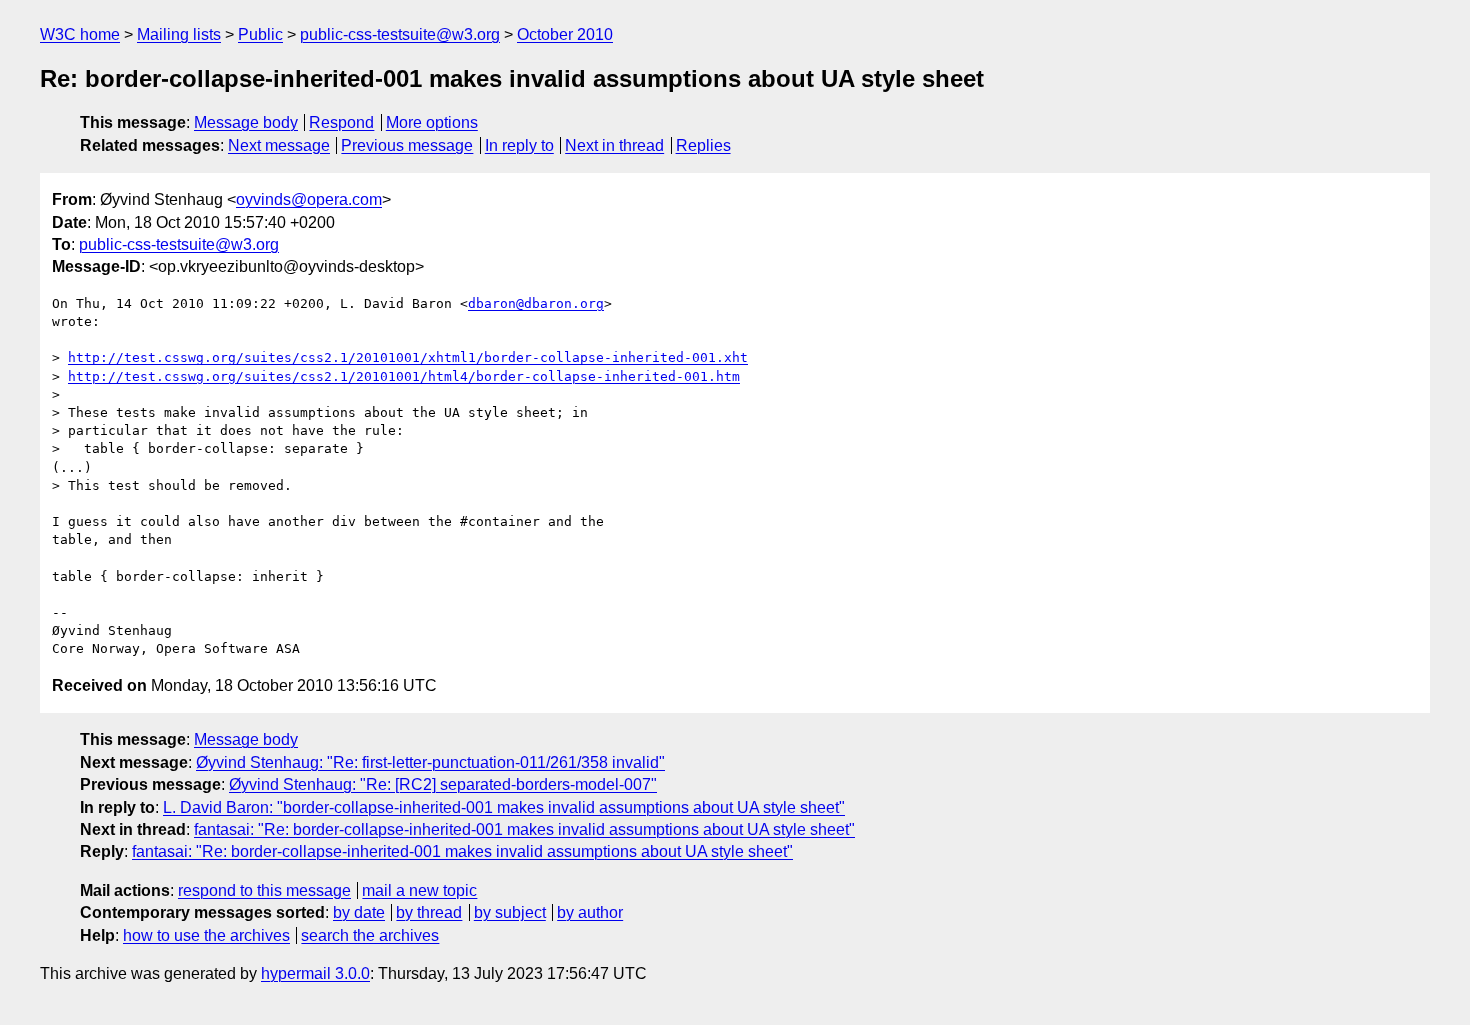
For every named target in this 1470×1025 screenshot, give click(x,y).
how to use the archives (206, 935)
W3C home (80, 34)
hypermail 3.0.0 (315, 973)
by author (590, 912)
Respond (341, 122)
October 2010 (565, 34)
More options (432, 122)
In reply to (519, 145)
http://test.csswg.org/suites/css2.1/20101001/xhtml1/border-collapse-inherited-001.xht (408, 357)
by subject (510, 912)
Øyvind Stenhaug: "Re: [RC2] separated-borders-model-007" (443, 784)
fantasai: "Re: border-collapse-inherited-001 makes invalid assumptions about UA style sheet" (524, 829)
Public (260, 34)
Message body (246, 122)
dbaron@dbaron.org (536, 303)
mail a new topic (419, 890)
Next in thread (614, 145)
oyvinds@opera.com (309, 199)
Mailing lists (179, 34)
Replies (703, 145)
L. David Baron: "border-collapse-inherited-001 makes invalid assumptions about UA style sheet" (504, 807)
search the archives (370, 935)
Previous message (407, 145)
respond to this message (264, 890)
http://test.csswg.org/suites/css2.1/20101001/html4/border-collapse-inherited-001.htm (404, 376)
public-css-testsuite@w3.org (400, 34)
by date (359, 912)
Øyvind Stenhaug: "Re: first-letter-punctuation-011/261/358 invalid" (430, 762)
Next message (279, 145)
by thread (429, 912)
